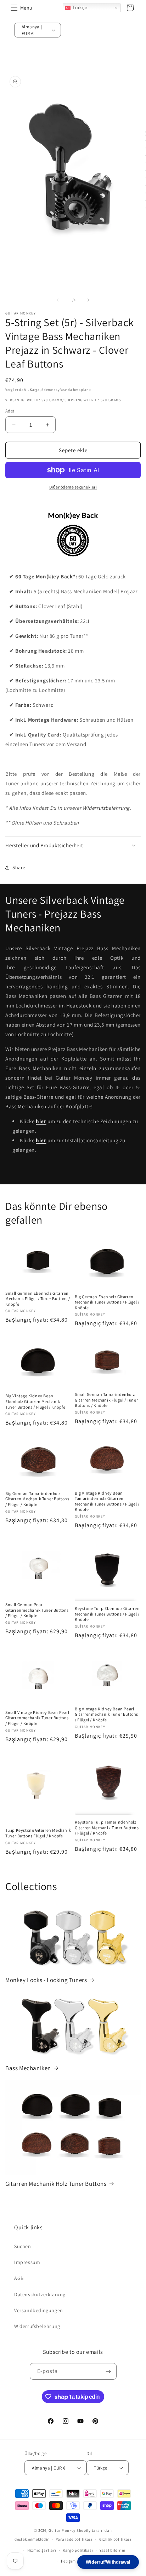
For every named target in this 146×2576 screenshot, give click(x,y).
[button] (14, 8)
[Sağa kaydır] (89, 300)
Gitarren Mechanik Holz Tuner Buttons (56, 2184)
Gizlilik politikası (115, 2539)
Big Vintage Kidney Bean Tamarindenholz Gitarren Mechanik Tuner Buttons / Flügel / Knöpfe (107, 1501)
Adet (10, 411)
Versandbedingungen (39, 2310)
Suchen (23, 2246)
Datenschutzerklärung (40, 2294)
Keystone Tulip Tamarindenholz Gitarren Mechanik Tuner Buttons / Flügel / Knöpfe (107, 1827)
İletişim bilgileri (76, 2561)
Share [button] (19, 867)
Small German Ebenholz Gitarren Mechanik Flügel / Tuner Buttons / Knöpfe (38, 1299)
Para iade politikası (74, 2539)
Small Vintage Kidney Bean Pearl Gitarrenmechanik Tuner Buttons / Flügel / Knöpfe (37, 1718)
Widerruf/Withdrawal (108, 2562)
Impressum (27, 2262)
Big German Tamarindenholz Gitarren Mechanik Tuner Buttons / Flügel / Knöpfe (37, 1499)
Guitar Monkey (62, 2530)
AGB (19, 2278)
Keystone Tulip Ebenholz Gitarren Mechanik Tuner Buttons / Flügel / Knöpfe (107, 1614)
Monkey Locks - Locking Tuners (46, 1980)
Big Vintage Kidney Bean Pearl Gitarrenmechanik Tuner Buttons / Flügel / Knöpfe (106, 1714)
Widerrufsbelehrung (106, 808)
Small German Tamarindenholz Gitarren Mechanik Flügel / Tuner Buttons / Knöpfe (106, 1400)
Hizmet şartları (42, 2550)
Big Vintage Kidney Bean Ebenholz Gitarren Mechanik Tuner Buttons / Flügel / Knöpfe (35, 1401)
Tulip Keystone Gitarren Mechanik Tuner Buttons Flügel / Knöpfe (38, 1833)
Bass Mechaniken (28, 2068)
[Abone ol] (108, 2371)
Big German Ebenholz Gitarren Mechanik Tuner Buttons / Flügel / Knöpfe (107, 1302)
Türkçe (79, 8)
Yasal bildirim (113, 2550)
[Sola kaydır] (57, 300)
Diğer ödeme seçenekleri (73, 487)
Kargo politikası (78, 2550)
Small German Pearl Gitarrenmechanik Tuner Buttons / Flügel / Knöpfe (37, 1610)
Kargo (35, 390)
